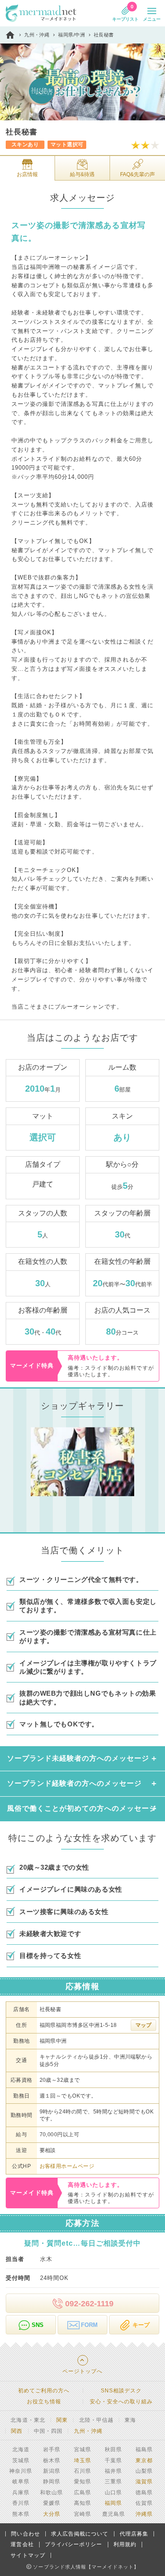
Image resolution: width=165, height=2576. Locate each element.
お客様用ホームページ (67, 2166)
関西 (17, 2431)
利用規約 (125, 2544)
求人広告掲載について (80, 2534)
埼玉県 (82, 2460)
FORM (89, 2325)
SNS (38, 2325)
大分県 (52, 2514)
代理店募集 (134, 2534)
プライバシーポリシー (73, 2544)
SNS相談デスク (121, 2391)
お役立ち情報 (44, 2402)
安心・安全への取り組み (121, 2402)
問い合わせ (25, 2534)
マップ (143, 2025)
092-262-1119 (89, 2304)
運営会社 (22, 2544)
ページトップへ (82, 2371)
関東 (62, 2420)
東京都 (144, 2460)
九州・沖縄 (88, 2431)
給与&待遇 (82, 174)
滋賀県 (144, 2482)
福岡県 (113, 2503)
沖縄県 (144, 2514)
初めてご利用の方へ (44, 2391)
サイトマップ (28, 2555)
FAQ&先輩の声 (137, 174)
